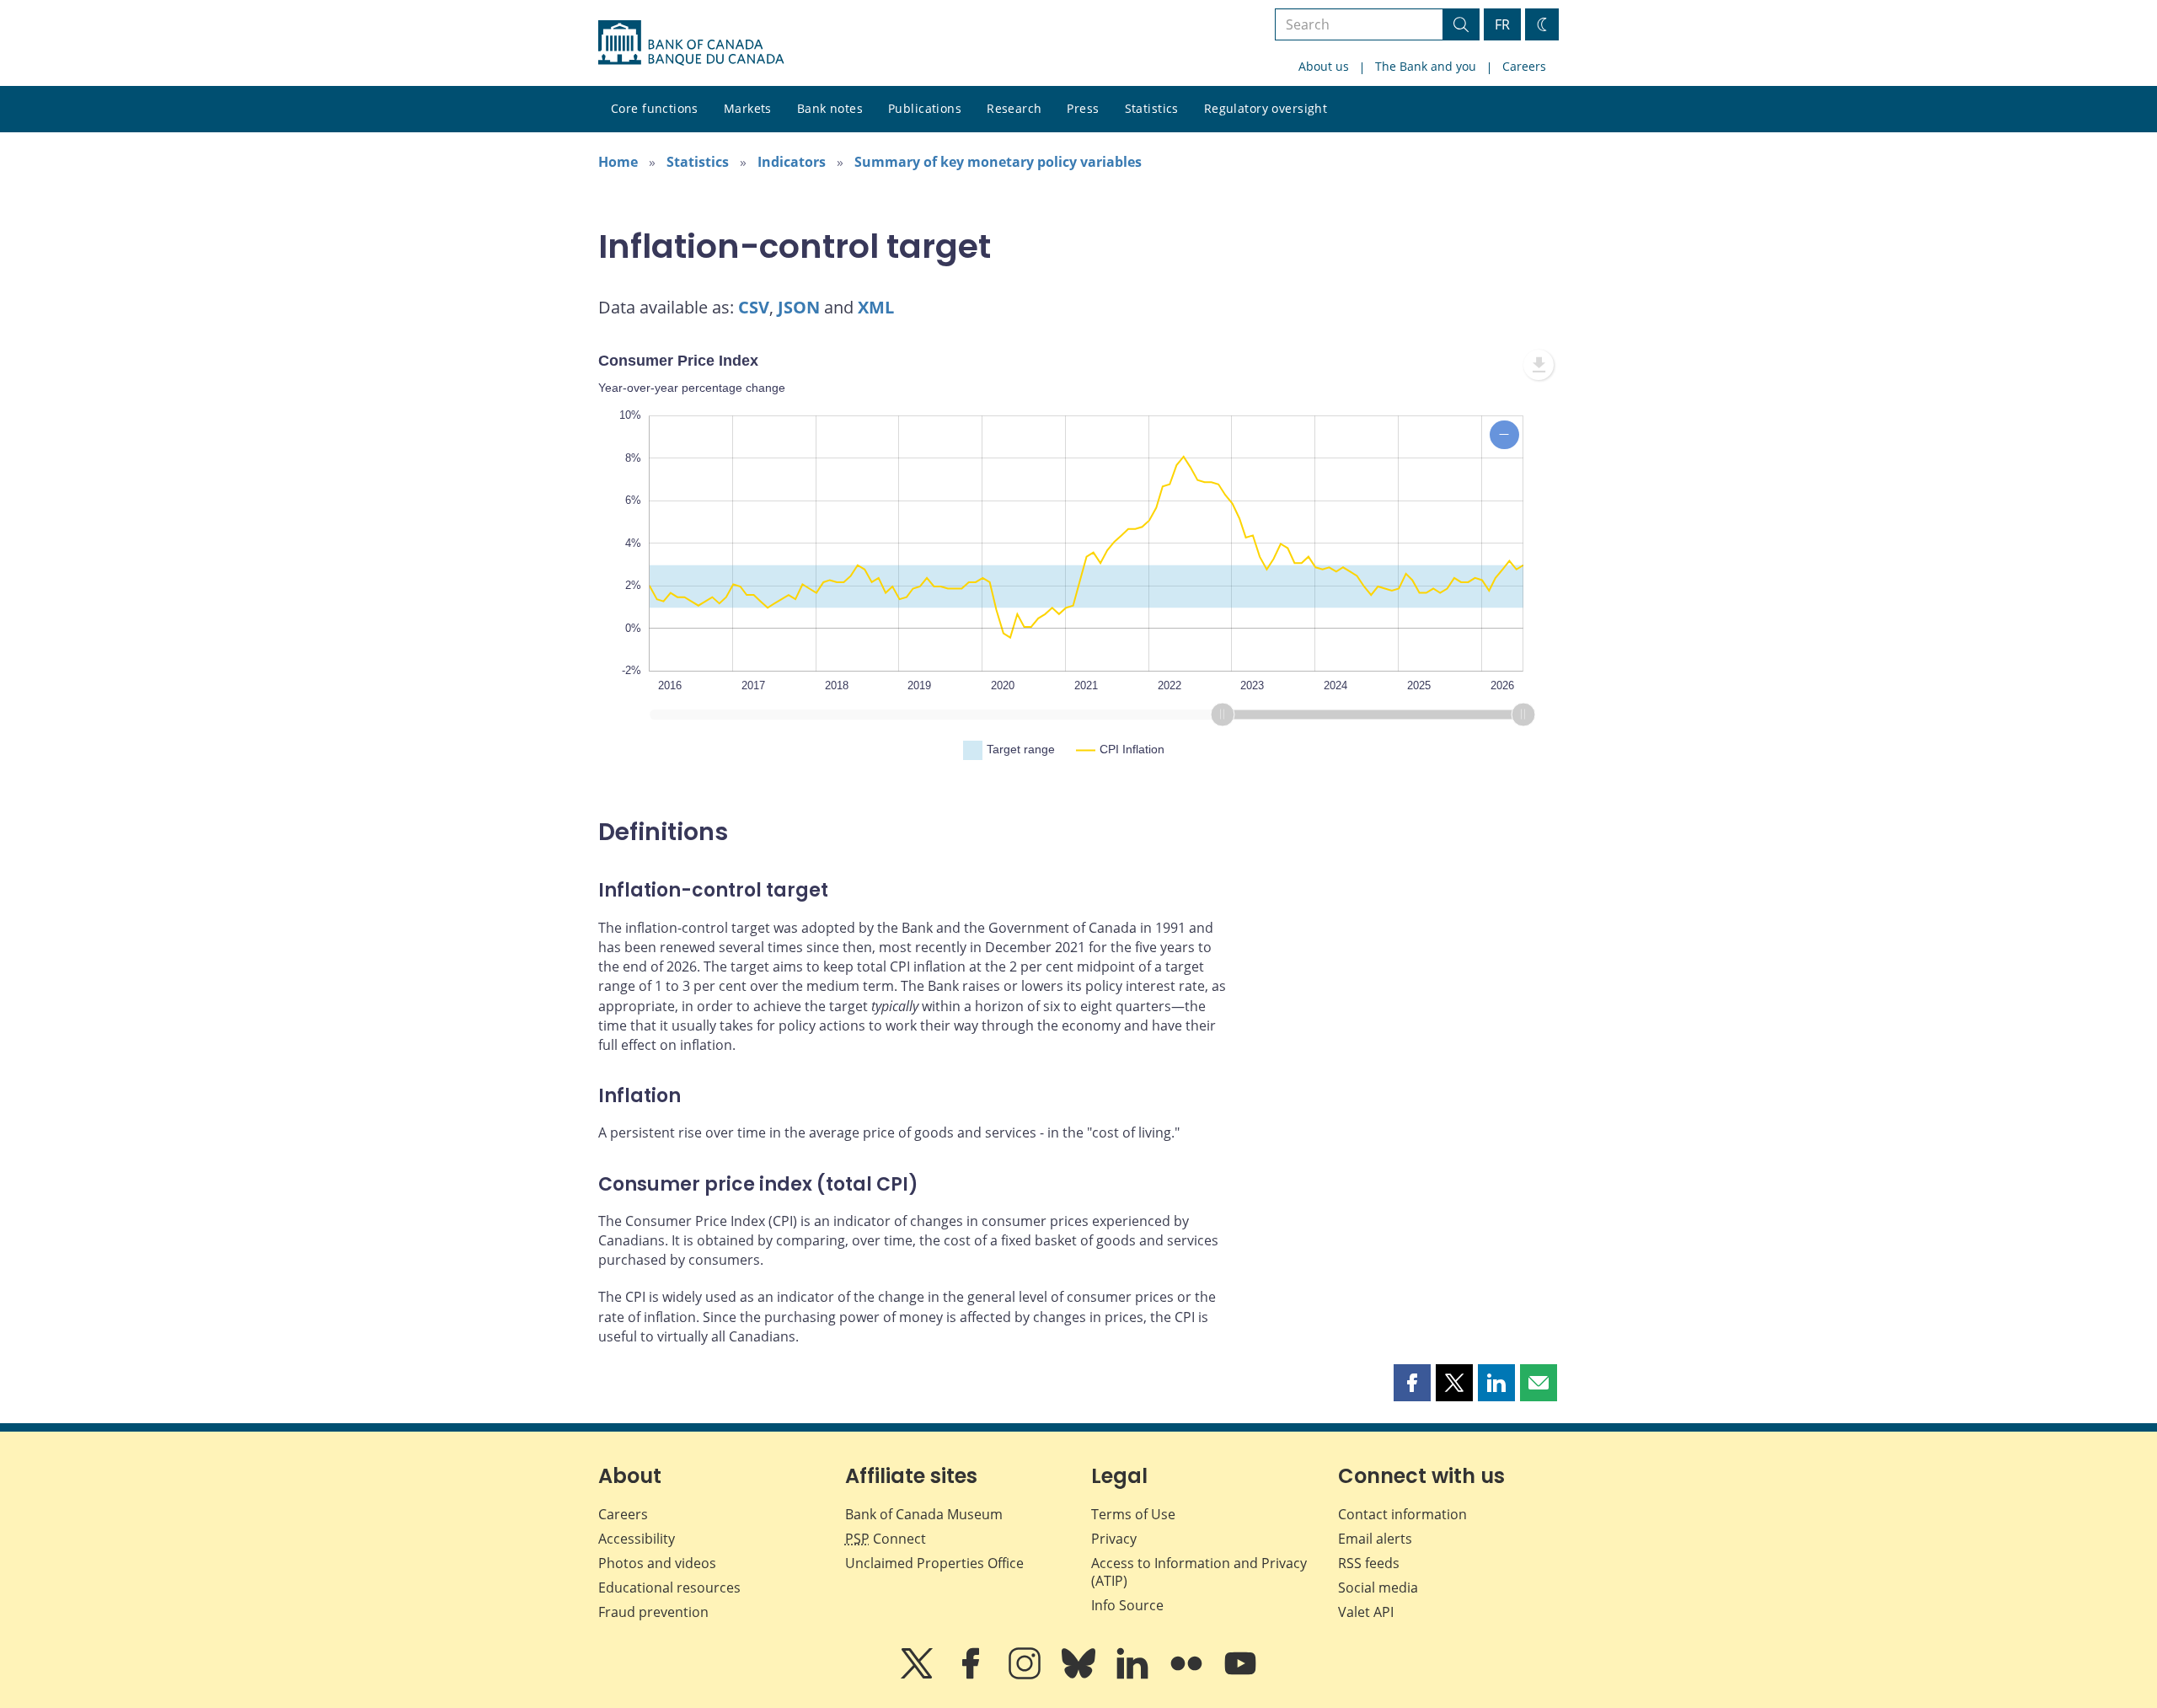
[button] (1412, 1383)
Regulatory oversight (1266, 108)
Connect (886, 1539)
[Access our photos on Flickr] (1188, 1675)
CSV (754, 307)
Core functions (655, 108)
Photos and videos (657, 1563)
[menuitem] (1539, 365)
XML (876, 307)
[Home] (691, 43)
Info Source (1127, 1605)
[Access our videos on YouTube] (1240, 1675)
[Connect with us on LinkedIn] (1134, 1675)
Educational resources (669, 1588)
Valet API (1366, 1612)
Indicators (792, 162)
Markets (748, 108)
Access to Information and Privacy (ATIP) (1199, 1572)
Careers (1524, 66)
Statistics (1152, 108)
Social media (1378, 1588)
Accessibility (637, 1539)
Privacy (1114, 1539)
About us (1324, 66)
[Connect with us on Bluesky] (1080, 1675)
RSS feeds (1369, 1563)
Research (1014, 108)
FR (1502, 24)
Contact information (1402, 1514)
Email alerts (1375, 1539)
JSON (799, 307)
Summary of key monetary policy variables (998, 162)
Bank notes (830, 108)
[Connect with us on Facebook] (972, 1675)
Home (618, 162)
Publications (925, 108)
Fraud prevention (653, 1612)
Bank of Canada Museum (924, 1514)
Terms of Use (1133, 1514)
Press (1083, 108)
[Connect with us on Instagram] (1026, 1675)
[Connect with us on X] (918, 1675)
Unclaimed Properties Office (934, 1563)
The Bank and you (1426, 66)
